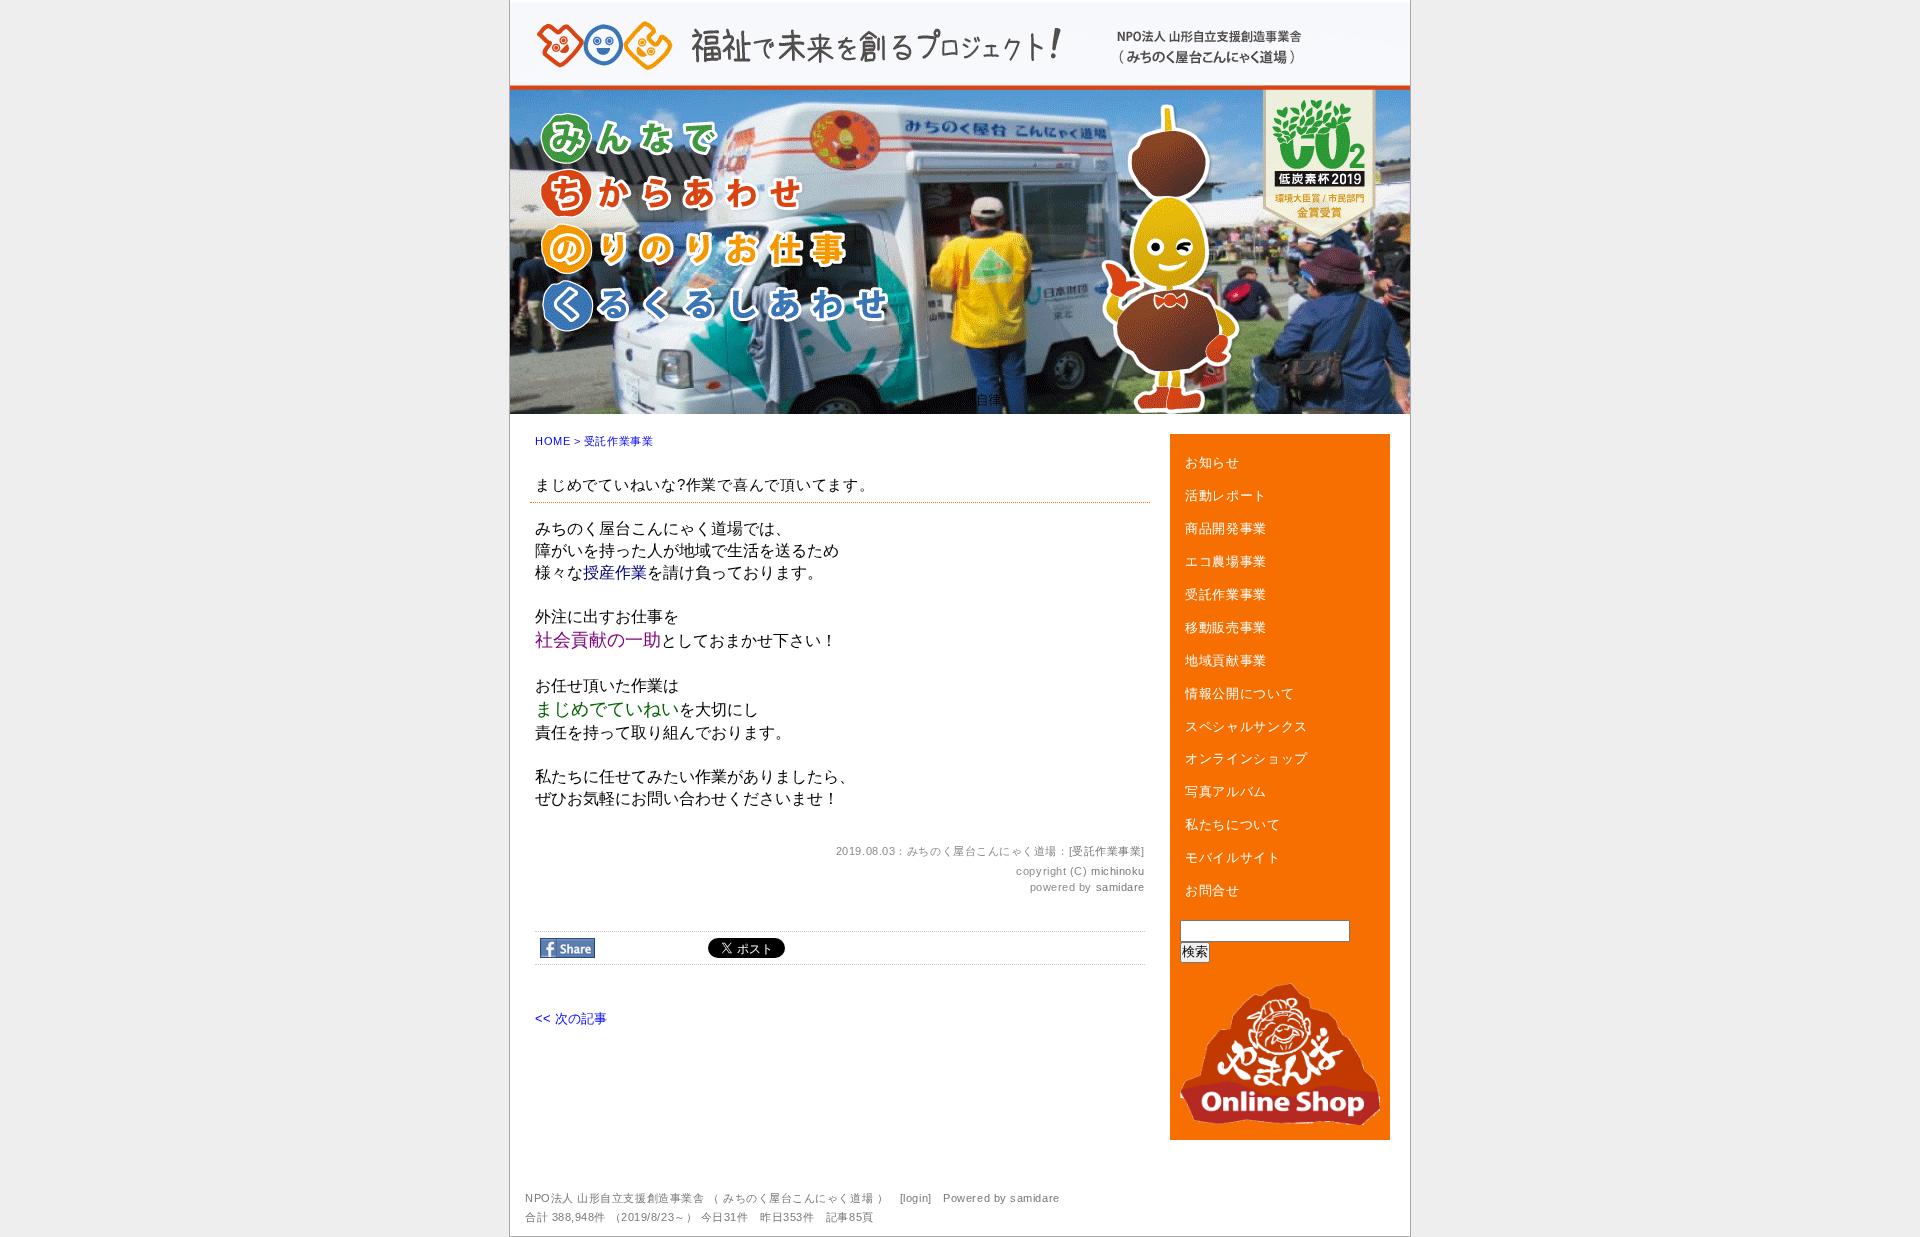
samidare (1120, 887)
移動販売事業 (1226, 627)
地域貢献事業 (1226, 660)
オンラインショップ (1246, 758)
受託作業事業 (618, 441)
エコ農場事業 (1226, 561)
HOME (552, 441)
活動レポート (1226, 495)
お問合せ (1212, 890)
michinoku (1118, 871)
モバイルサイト (1233, 857)
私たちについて (1233, 824)
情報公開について (1239, 693)
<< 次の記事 (571, 1018)
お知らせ (1212, 462)
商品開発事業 (1226, 528)
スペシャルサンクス (1246, 726)
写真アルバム (1226, 791)
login (915, 1198)
